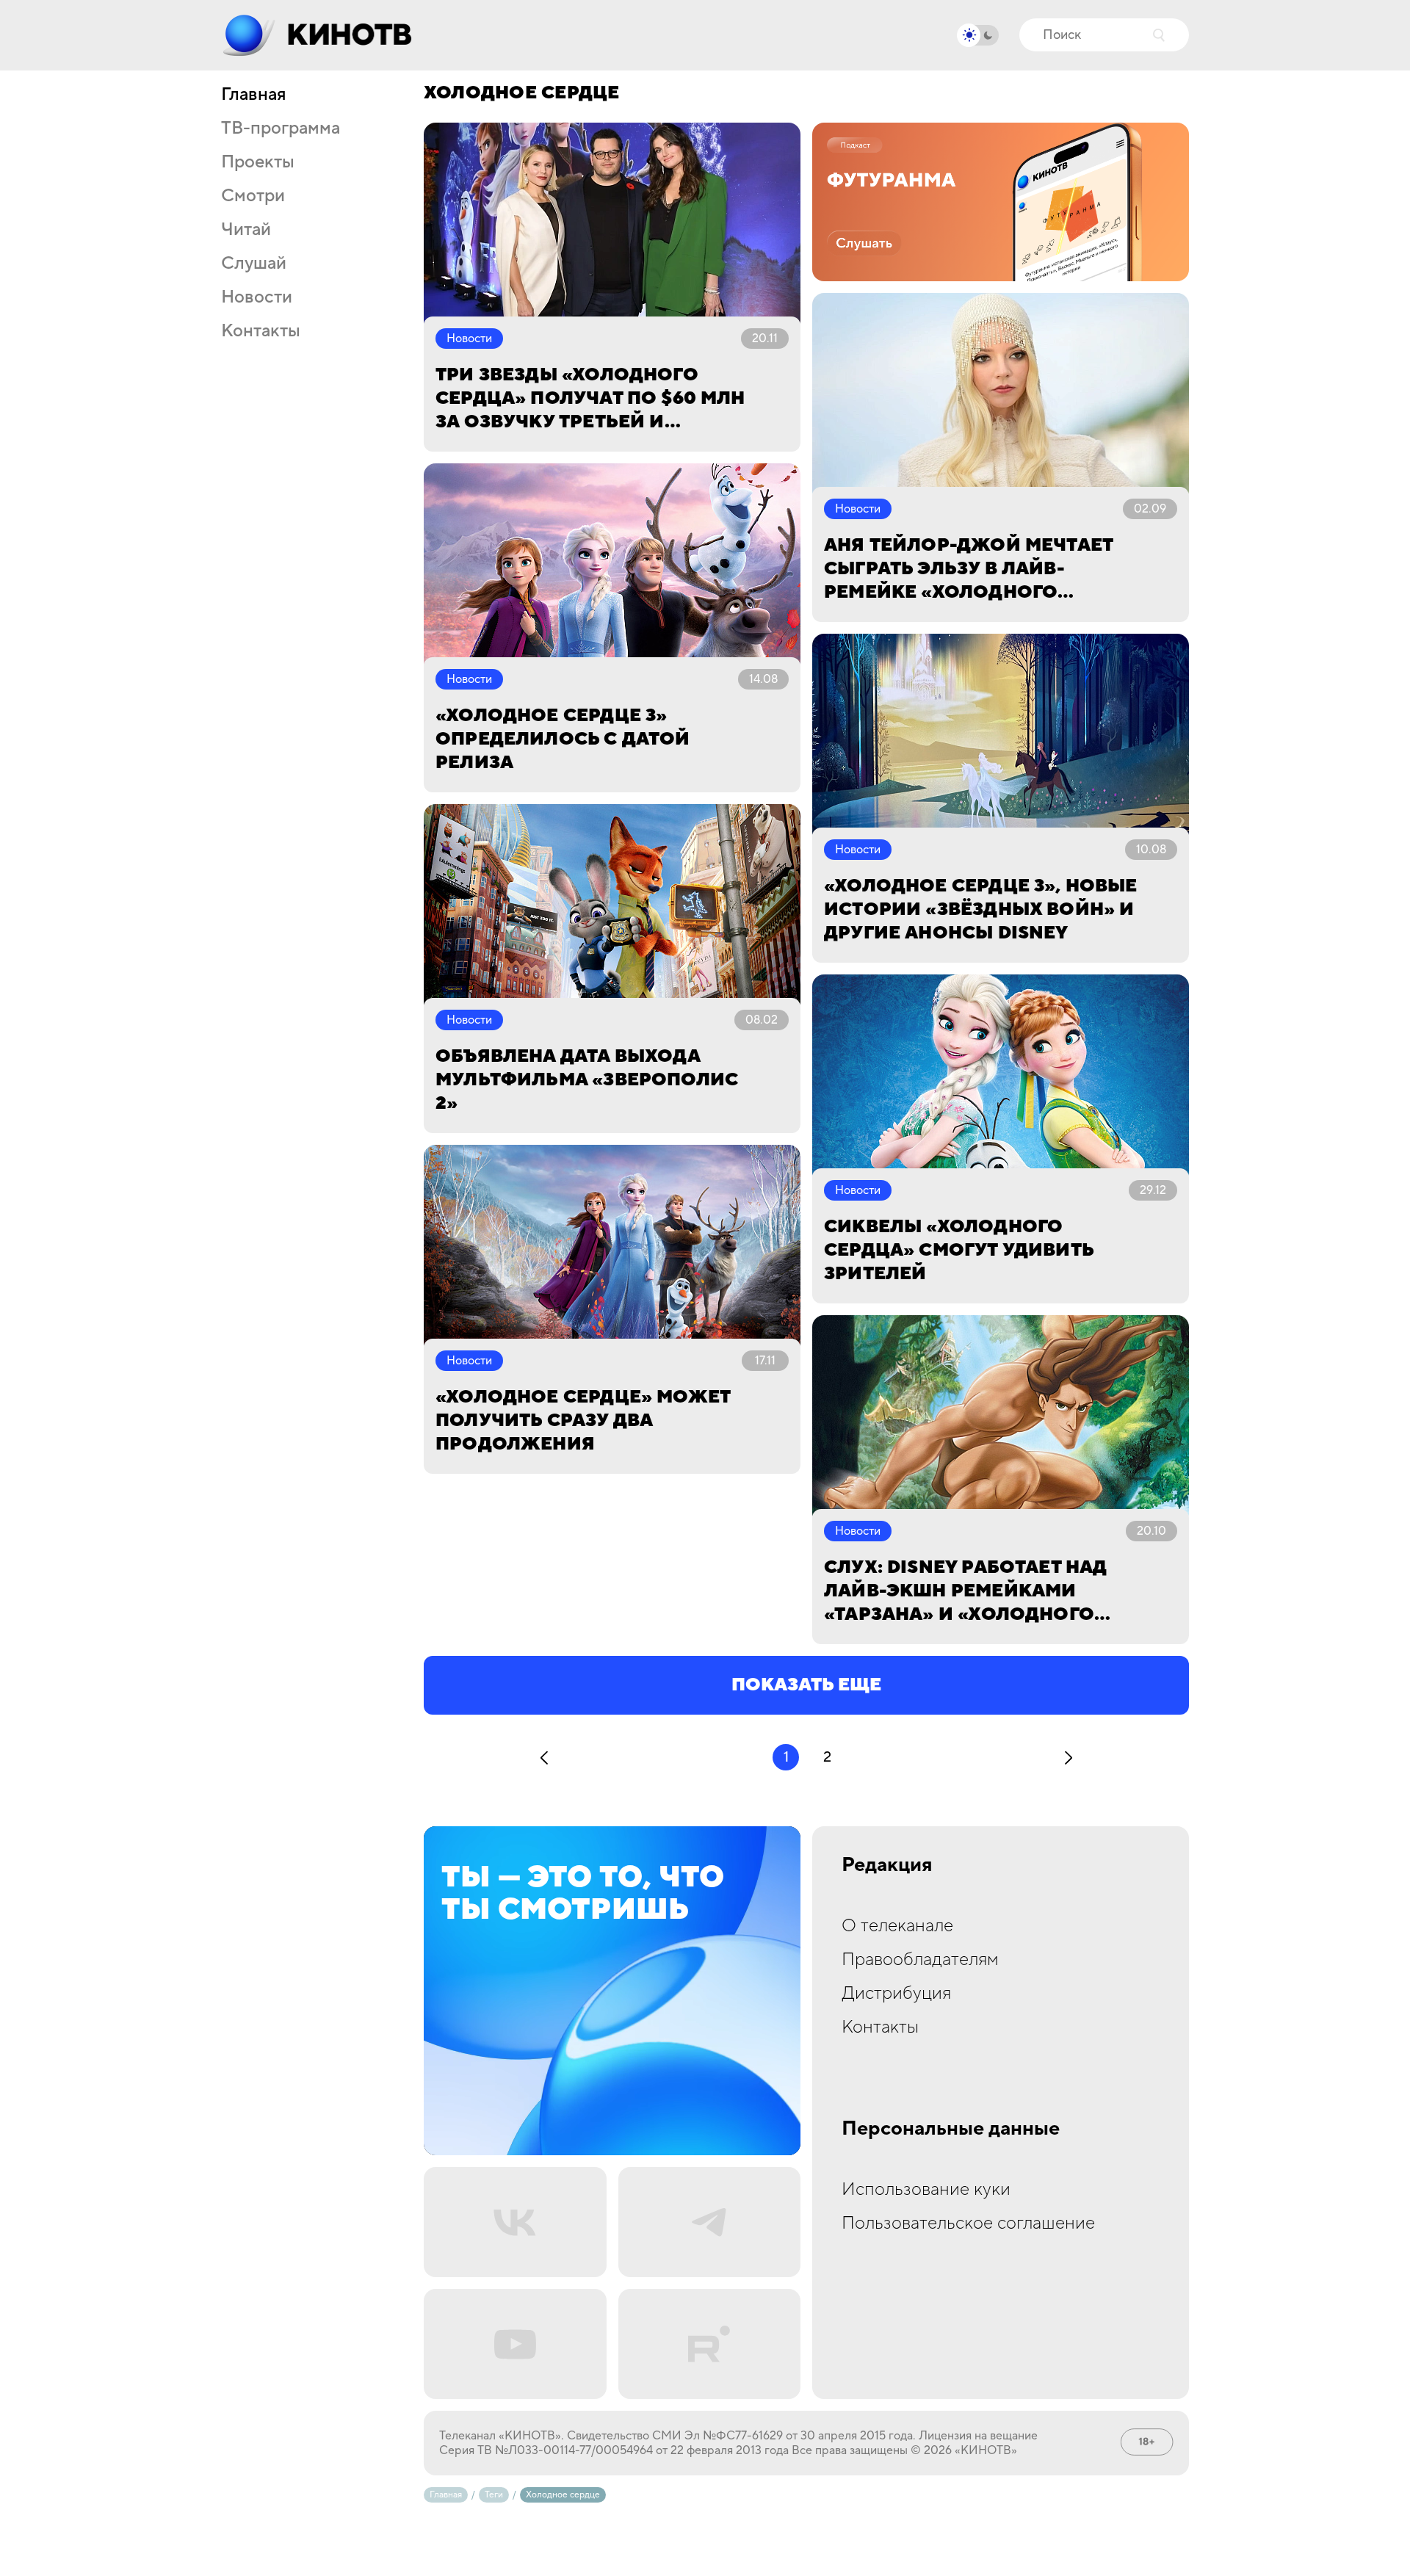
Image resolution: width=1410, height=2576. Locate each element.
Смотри (253, 196)
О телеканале (897, 1926)
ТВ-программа (281, 129)
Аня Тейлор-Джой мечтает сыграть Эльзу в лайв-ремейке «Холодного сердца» (968, 569)
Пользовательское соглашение (968, 2223)
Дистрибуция (896, 1993)
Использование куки (926, 2189)
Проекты (258, 162)
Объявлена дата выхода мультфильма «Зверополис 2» (587, 1080)
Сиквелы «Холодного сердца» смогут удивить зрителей (959, 1250)
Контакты (261, 331)
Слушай (254, 264)
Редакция (887, 1865)
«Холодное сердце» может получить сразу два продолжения (583, 1421)
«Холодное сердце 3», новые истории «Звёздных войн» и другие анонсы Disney (981, 909)
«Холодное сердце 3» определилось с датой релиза (563, 739)
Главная (253, 95)
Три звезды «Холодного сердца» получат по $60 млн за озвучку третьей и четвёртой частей (590, 399)
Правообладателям (920, 1960)
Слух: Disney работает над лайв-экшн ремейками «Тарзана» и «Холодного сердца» (965, 1591)
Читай (246, 230)
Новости (257, 297)
